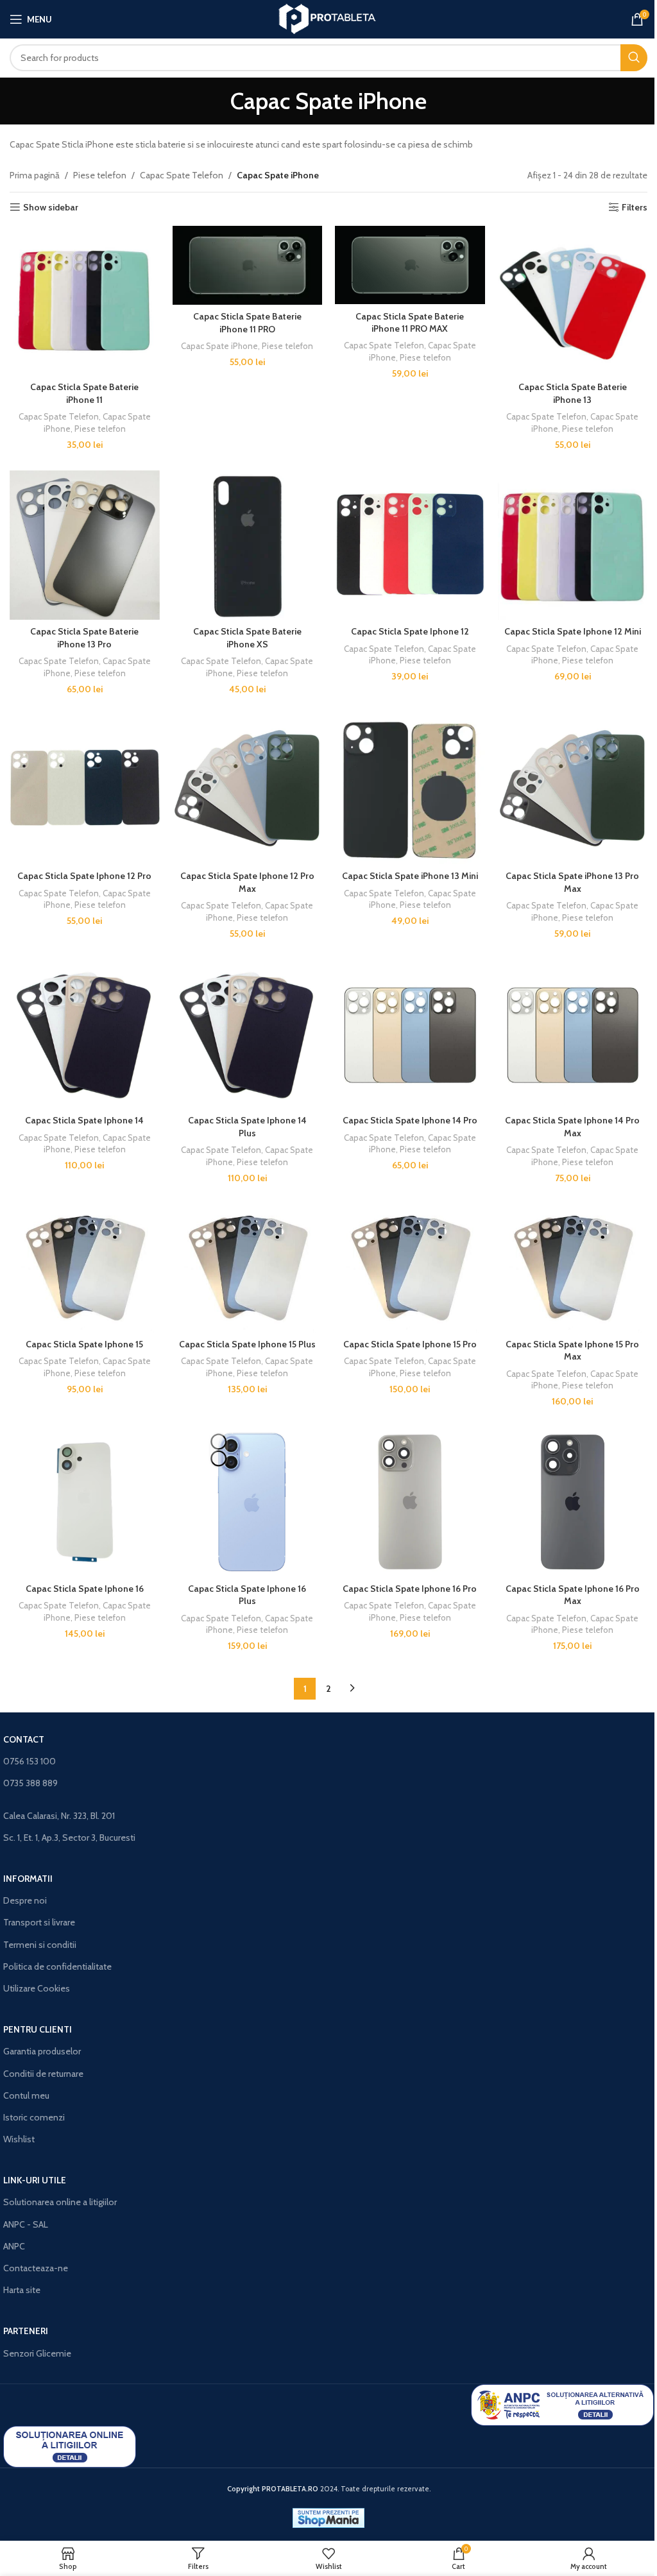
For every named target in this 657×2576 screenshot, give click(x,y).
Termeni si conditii (40, 1945)
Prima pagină (35, 175)
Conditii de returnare (43, 2074)
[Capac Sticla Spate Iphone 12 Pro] (85, 790)
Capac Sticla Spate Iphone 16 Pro (410, 1589)
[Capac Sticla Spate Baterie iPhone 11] (85, 301)
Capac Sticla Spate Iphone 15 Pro (410, 1344)
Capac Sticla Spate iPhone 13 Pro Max (572, 882)
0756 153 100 (30, 1761)
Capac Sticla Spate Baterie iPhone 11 (84, 393)
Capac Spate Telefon (182, 175)
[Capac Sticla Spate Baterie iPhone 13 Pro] (85, 545)
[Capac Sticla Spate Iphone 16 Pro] (410, 1502)
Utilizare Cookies (37, 1988)
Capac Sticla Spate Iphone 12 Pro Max (247, 882)
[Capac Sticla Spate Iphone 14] (85, 1034)
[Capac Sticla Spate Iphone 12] (410, 545)
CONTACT (24, 1739)
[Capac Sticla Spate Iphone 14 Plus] (248, 1034)
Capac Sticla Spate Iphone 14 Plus (247, 1127)
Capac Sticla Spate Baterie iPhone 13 (573, 393)
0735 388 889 (30, 1783)
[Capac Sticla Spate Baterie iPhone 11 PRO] (248, 265)
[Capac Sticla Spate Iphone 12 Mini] (573, 545)
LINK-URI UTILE (35, 2180)
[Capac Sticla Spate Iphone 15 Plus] (248, 1268)
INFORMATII (28, 1879)
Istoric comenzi (34, 2117)
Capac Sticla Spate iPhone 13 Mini (410, 876)
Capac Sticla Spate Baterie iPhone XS (247, 638)
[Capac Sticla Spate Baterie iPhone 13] (573, 301)
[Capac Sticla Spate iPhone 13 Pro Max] (573, 790)
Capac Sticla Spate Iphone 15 (84, 1344)
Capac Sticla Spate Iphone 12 (410, 631)
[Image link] (562, 2404)
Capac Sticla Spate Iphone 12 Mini (573, 631)
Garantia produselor (42, 2051)
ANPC (14, 2246)
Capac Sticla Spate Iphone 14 (84, 1120)
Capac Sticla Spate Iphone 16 (85, 1589)
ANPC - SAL (26, 2224)
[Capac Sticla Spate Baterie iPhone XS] (248, 545)
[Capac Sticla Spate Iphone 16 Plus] (248, 1502)
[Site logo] (329, 18)
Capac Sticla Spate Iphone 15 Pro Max (572, 1351)
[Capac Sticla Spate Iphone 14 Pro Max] (573, 1034)
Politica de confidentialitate (57, 1966)
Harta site (22, 2290)
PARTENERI (26, 2331)
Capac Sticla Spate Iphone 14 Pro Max (572, 1127)
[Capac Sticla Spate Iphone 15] (85, 1268)
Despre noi (25, 1900)
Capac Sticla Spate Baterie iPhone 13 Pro (84, 638)
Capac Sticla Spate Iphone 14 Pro (410, 1120)
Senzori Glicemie (37, 2353)
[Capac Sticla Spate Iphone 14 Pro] (410, 1034)
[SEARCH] (634, 58)
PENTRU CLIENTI (38, 2029)
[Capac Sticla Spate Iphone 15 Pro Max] (573, 1268)
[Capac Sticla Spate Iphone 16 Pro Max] (573, 1502)
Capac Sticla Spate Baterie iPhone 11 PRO (247, 323)
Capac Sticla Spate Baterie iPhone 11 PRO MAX (410, 323)
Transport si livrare (39, 1922)
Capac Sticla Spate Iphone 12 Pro (84, 876)
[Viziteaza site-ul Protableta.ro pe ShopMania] (328, 2517)
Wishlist (19, 2139)
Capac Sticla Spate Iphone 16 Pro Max (573, 1595)
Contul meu (26, 2095)
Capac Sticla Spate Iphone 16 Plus (247, 1595)
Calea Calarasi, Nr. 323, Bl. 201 (59, 1816)
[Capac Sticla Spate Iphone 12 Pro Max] (248, 790)
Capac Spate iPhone (219, 346)
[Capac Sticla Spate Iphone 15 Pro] (410, 1268)
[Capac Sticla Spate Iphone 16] (85, 1502)
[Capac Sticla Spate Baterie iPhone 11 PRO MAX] (410, 265)
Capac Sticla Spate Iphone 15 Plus (247, 1344)
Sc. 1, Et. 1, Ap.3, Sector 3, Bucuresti (69, 1838)
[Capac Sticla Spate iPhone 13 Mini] (410, 790)
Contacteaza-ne (36, 2268)
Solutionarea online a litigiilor (60, 2202)
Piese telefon (100, 175)
